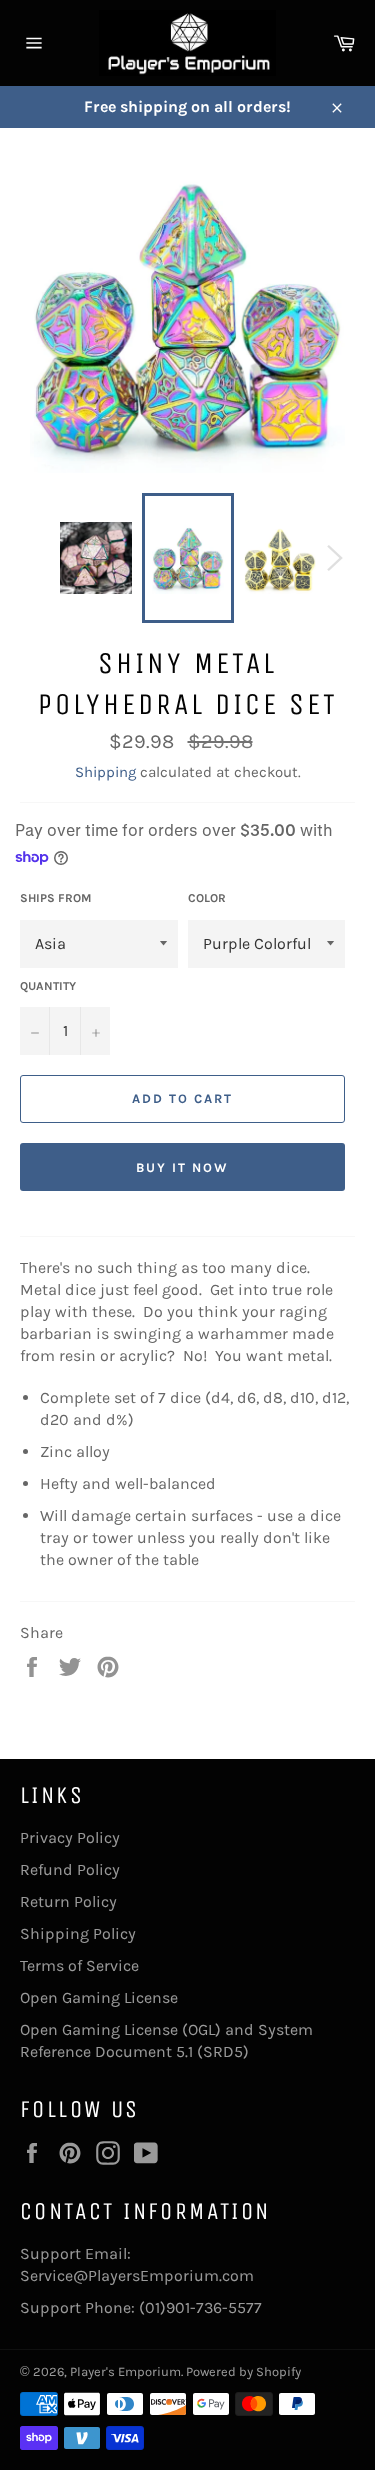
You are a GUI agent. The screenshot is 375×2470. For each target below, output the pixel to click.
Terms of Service (79, 1965)
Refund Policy (70, 1869)
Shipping (105, 772)
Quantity (48, 986)
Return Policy (68, 1901)
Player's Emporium (125, 2371)
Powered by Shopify (243, 2371)
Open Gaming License (99, 1997)
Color (207, 898)
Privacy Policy (70, 1837)
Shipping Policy (78, 1933)
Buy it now (182, 1167)
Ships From (55, 898)
